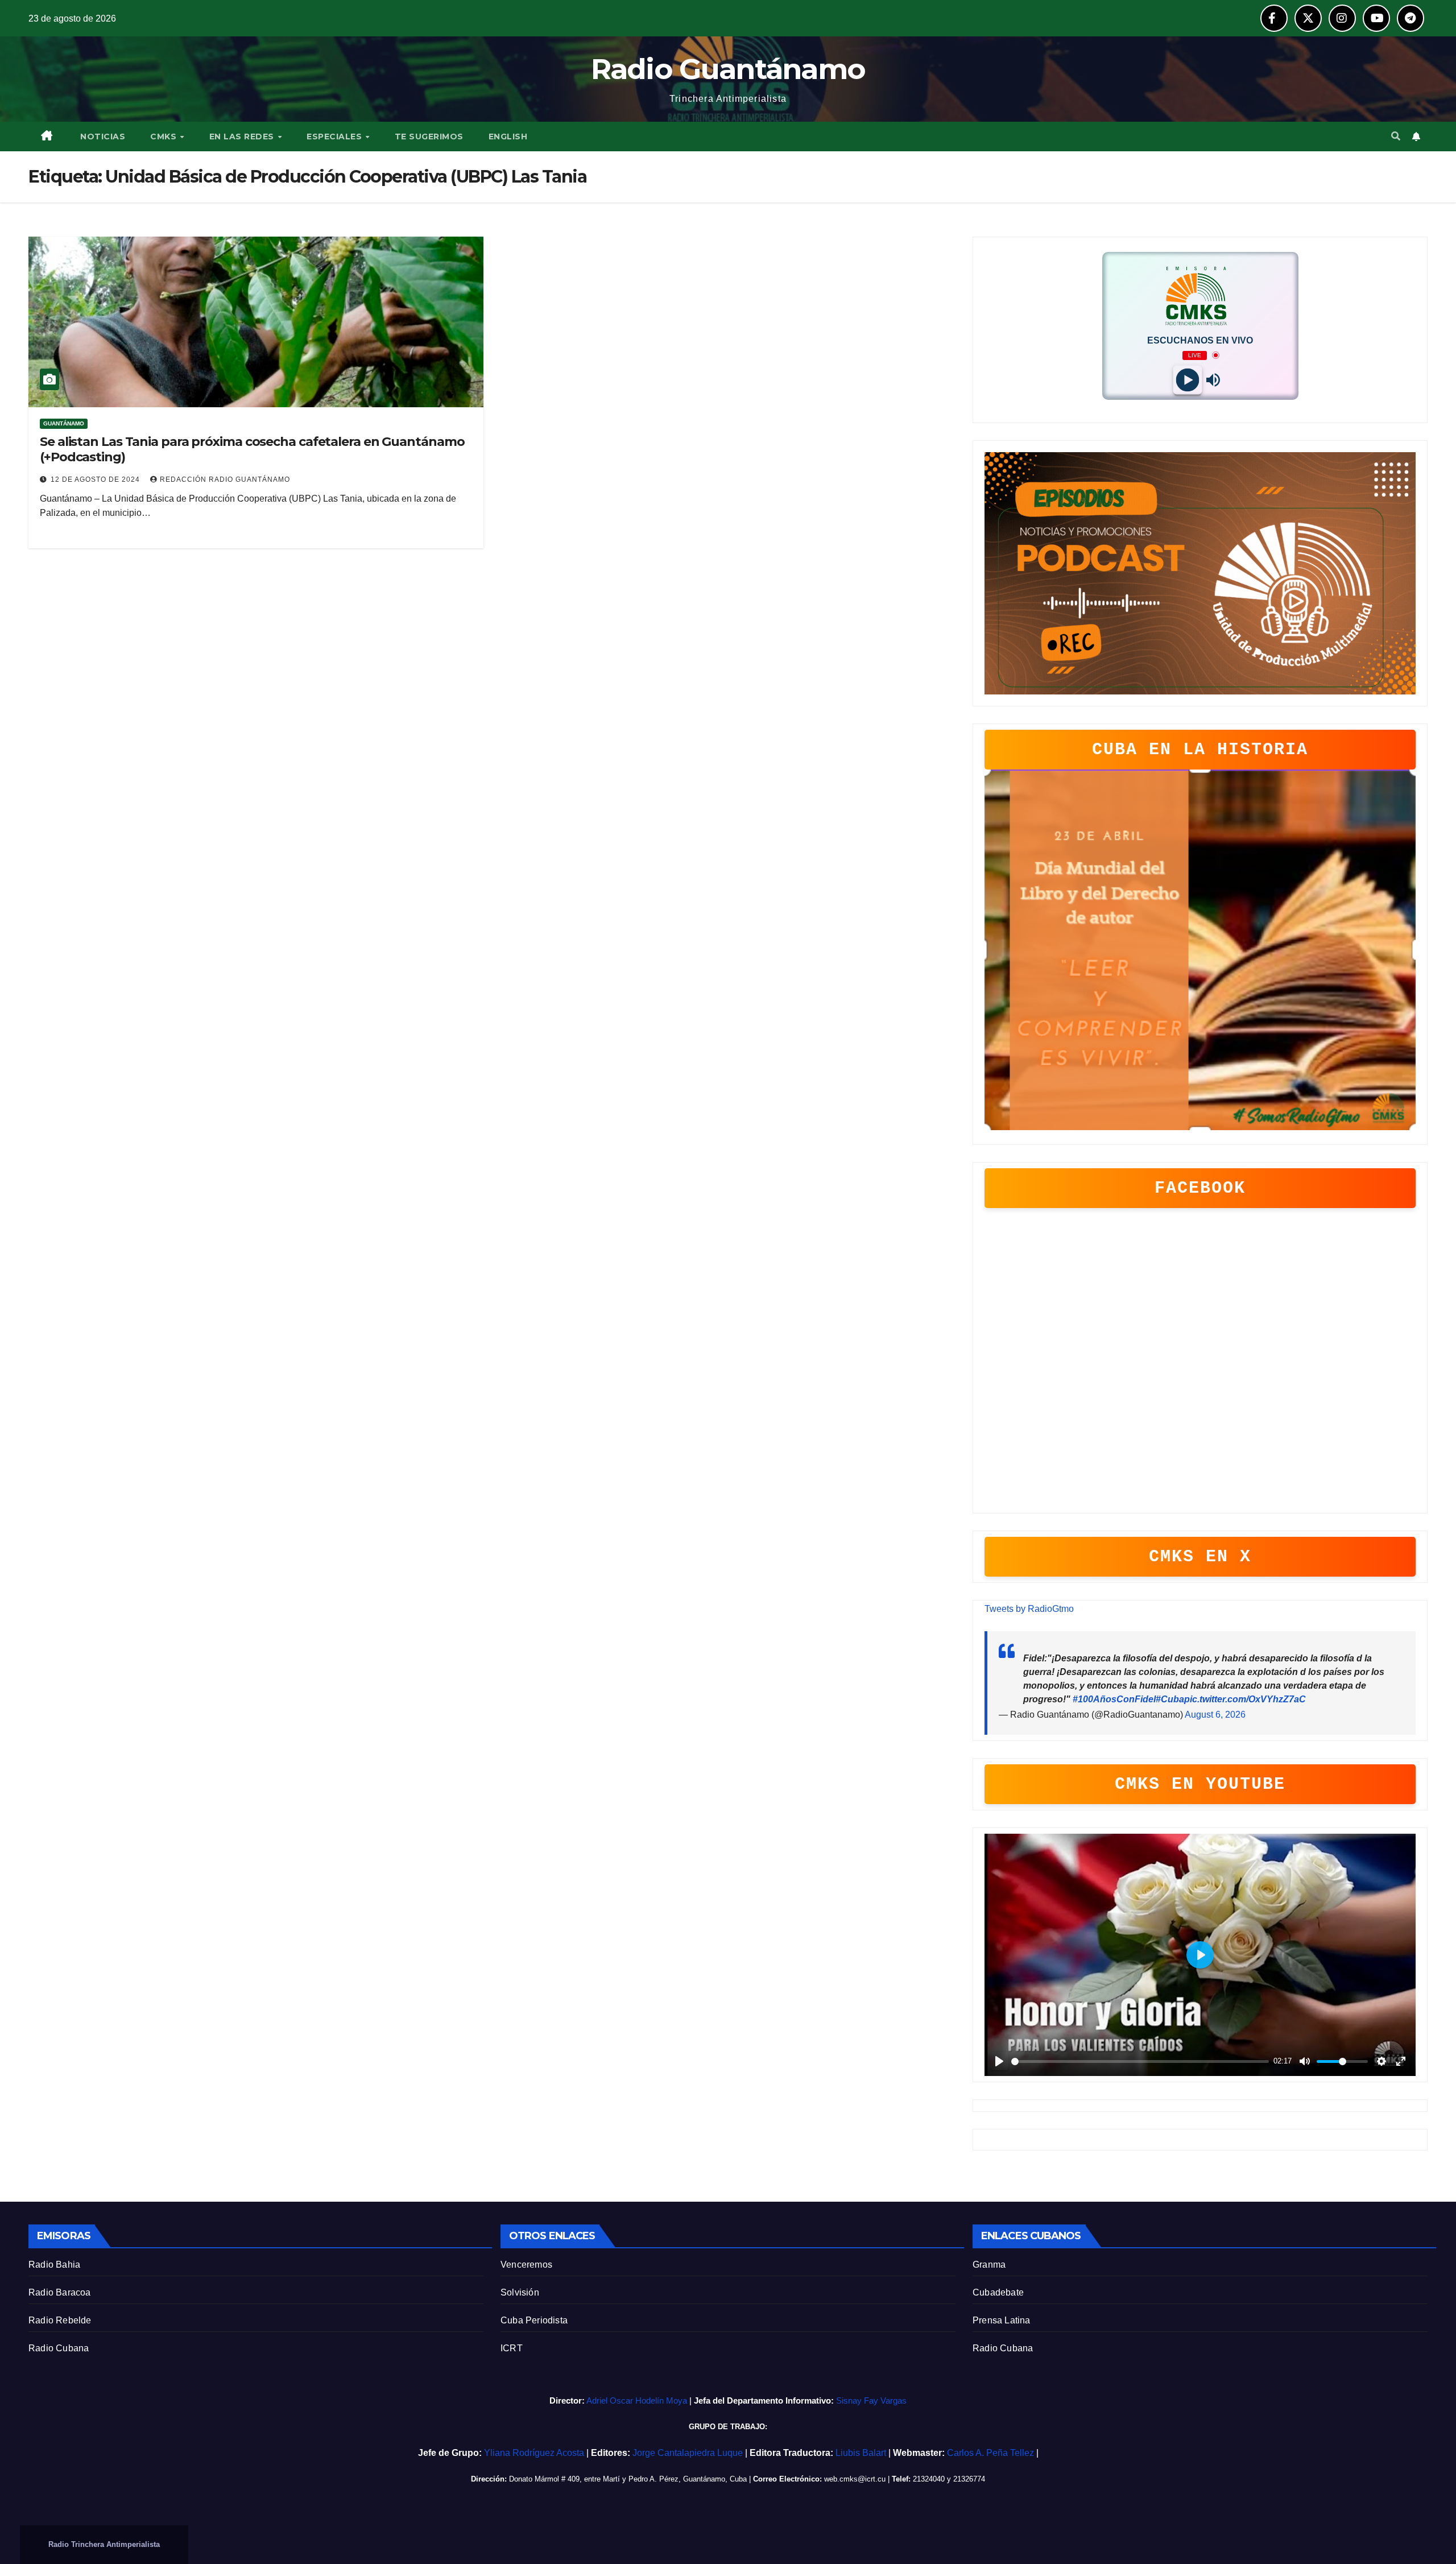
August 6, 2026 (1215, 1715)
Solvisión (520, 2292)
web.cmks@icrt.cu (855, 2479)
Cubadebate (998, 2292)
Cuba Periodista (534, 2320)
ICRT (512, 2348)
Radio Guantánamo (728, 69)
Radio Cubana (59, 2348)
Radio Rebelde (60, 2320)
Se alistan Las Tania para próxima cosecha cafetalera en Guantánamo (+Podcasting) (252, 449)
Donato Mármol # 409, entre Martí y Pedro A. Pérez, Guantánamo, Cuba (628, 2479)
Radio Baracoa (60, 2292)
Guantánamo (64, 423)
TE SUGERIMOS (429, 137)
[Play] (1187, 380)
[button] (1396, 136)
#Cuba (1170, 1699)
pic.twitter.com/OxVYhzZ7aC (1245, 1699)
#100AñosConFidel (1114, 1699)
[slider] (1140, 2061)
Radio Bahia (54, 2265)
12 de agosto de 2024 (96, 479)
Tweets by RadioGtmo (1029, 1609)
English (508, 137)
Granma (989, 2265)
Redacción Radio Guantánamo (225, 479)
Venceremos (526, 2265)
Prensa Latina (1002, 2320)
